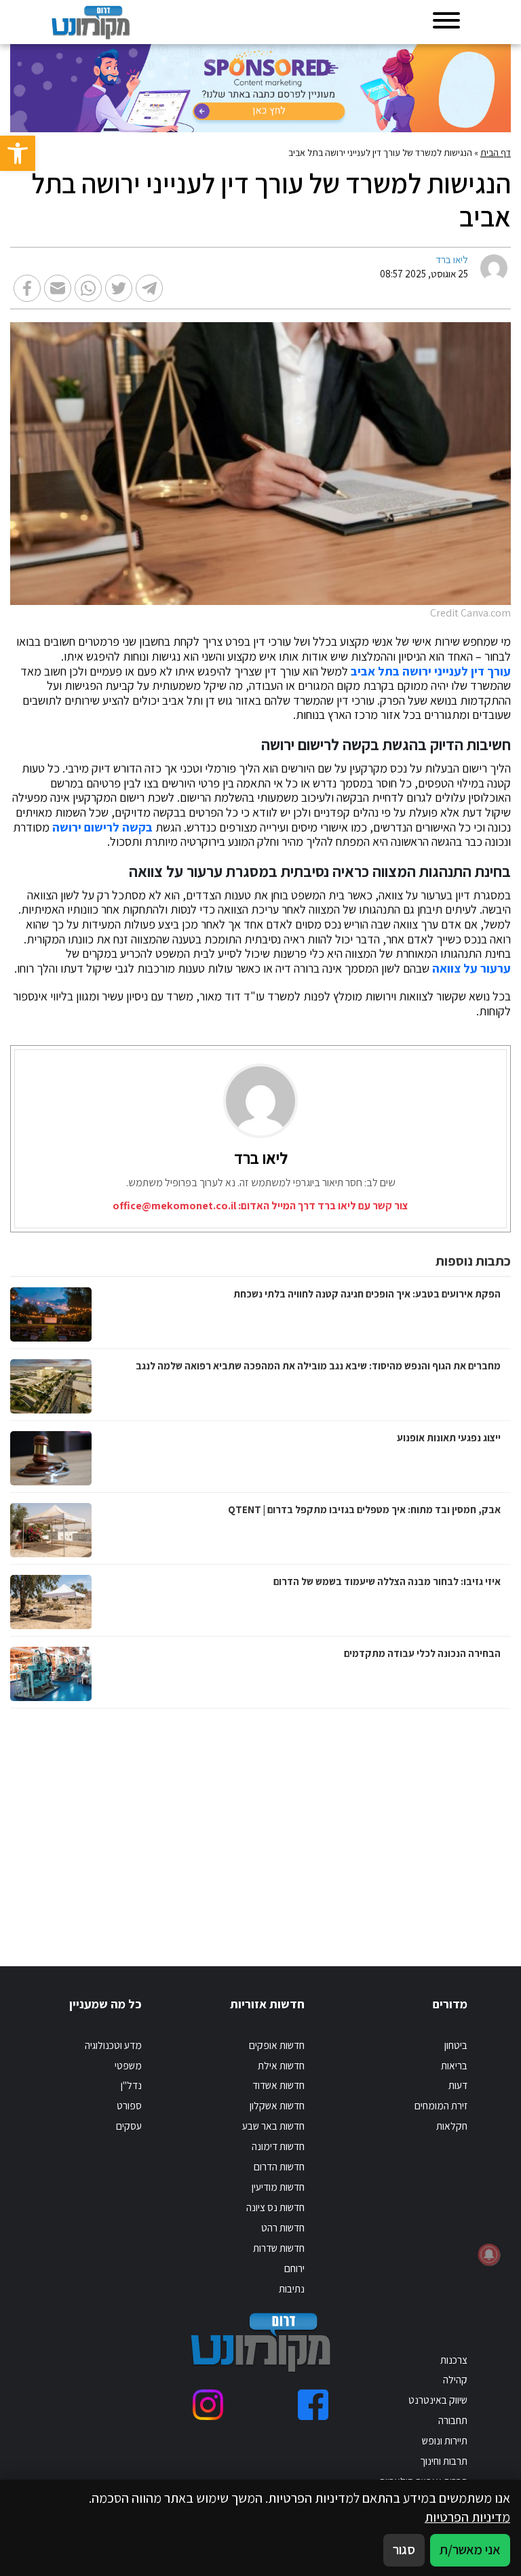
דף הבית (496, 153)
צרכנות (454, 2360)
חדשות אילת (281, 2065)
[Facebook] (313, 2405)
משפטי (128, 2065)
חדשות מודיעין (278, 2187)
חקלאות (452, 2126)
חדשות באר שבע (273, 2126)
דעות (458, 2085)
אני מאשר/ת (470, 2550)
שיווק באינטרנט (438, 2400)
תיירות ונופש (445, 2440)
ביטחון (456, 2045)
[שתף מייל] (58, 288)
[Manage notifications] (489, 2255)
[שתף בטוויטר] (119, 288)
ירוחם (294, 2268)
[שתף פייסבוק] (27, 288)
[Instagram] (208, 2405)
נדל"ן (131, 2085)
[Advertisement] (369, 1824)
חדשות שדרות (279, 2248)
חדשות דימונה (278, 2146)
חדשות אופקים (277, 2045)
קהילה (455, 2379)
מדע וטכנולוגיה (113, 2045)
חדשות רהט (283, 2227)
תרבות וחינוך (444, 2461)
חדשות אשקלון (277, 2105)
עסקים (129, 2126)
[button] (18, 153)
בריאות (454, 2065)
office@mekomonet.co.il (174, 1206)
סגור (404, 2550)
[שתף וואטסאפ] (88, 288)
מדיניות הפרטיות (467, 2517)
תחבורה (453, 2420)
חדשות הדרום (279, 2166)
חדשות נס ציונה (275, 2207)
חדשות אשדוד (278, 2085)
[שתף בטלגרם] (149, 288)
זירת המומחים (441, 2105)
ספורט (129, 2105)
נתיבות (292, 2288)
